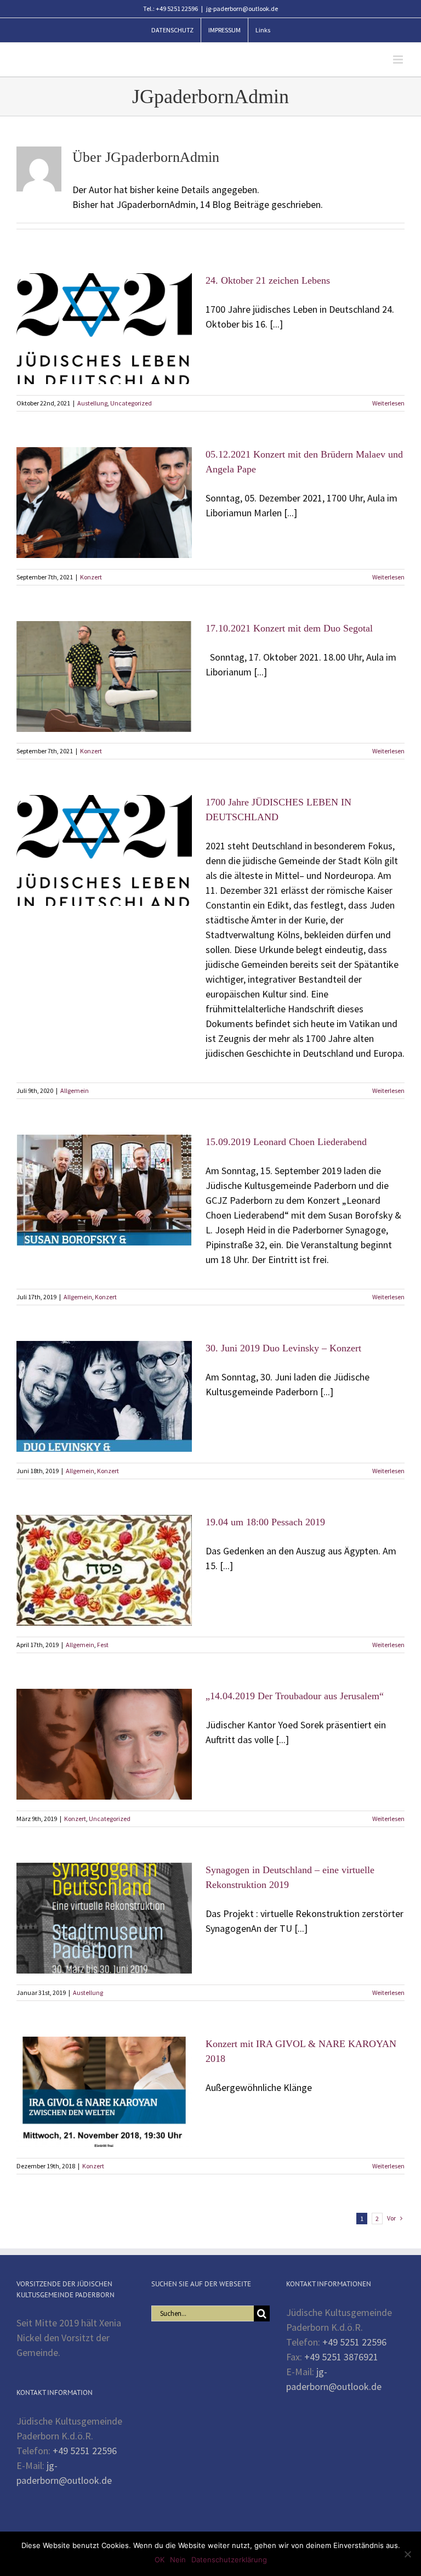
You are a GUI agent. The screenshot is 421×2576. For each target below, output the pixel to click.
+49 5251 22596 (85, 2451)
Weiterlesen (388, 403)
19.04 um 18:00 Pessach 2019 (265, 1522)
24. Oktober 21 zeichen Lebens (268, 280)
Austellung (92, 403)
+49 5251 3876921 (341, 2357)
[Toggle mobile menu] (399, 60)
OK (160, 2560)
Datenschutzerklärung (229, 2560)
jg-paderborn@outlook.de (242, 9)
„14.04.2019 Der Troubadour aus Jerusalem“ (295, 1696)
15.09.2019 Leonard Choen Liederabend (286, 1142)
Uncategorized (131, 403)
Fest (103, 1645)
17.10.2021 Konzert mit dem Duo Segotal (289, 628)
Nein (178, 2560)
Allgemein (75, 1090)
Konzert (91, 577)
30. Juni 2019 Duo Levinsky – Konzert (283, 1348)
